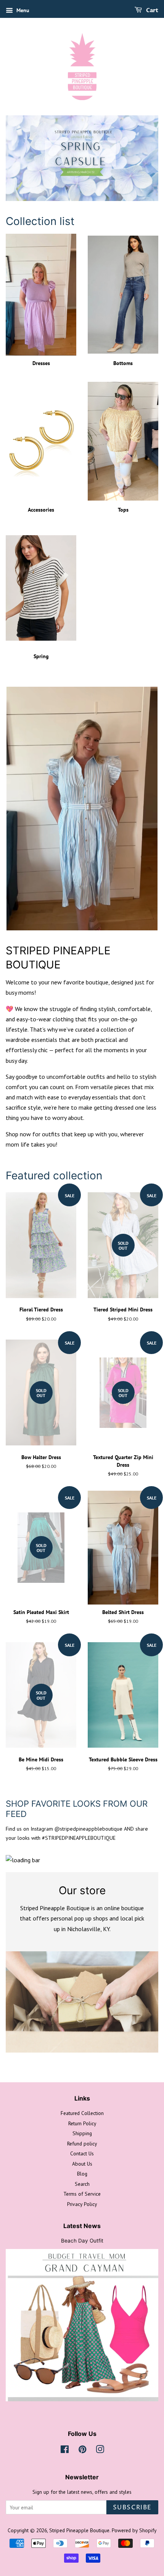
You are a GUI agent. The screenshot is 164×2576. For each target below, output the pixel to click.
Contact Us (82, 2153)
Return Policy (82, 2123)
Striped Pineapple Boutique (79, 2530)
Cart (152, 10)
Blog (82, 2174)
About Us (82, 2164)
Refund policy (82, 2144)
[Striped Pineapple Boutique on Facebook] (65, 2451)
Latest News (82, 2226)
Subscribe (132, 2507)
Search (82, 2184)
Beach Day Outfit (82, 2241)
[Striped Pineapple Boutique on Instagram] (100, 2451)
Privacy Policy (82, 2204)
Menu (22, 10)
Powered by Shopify (134, 2530)
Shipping (82, 2133)
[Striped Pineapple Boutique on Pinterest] (82, 2451)
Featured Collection (82, 2113)
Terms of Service (82, 2194)
